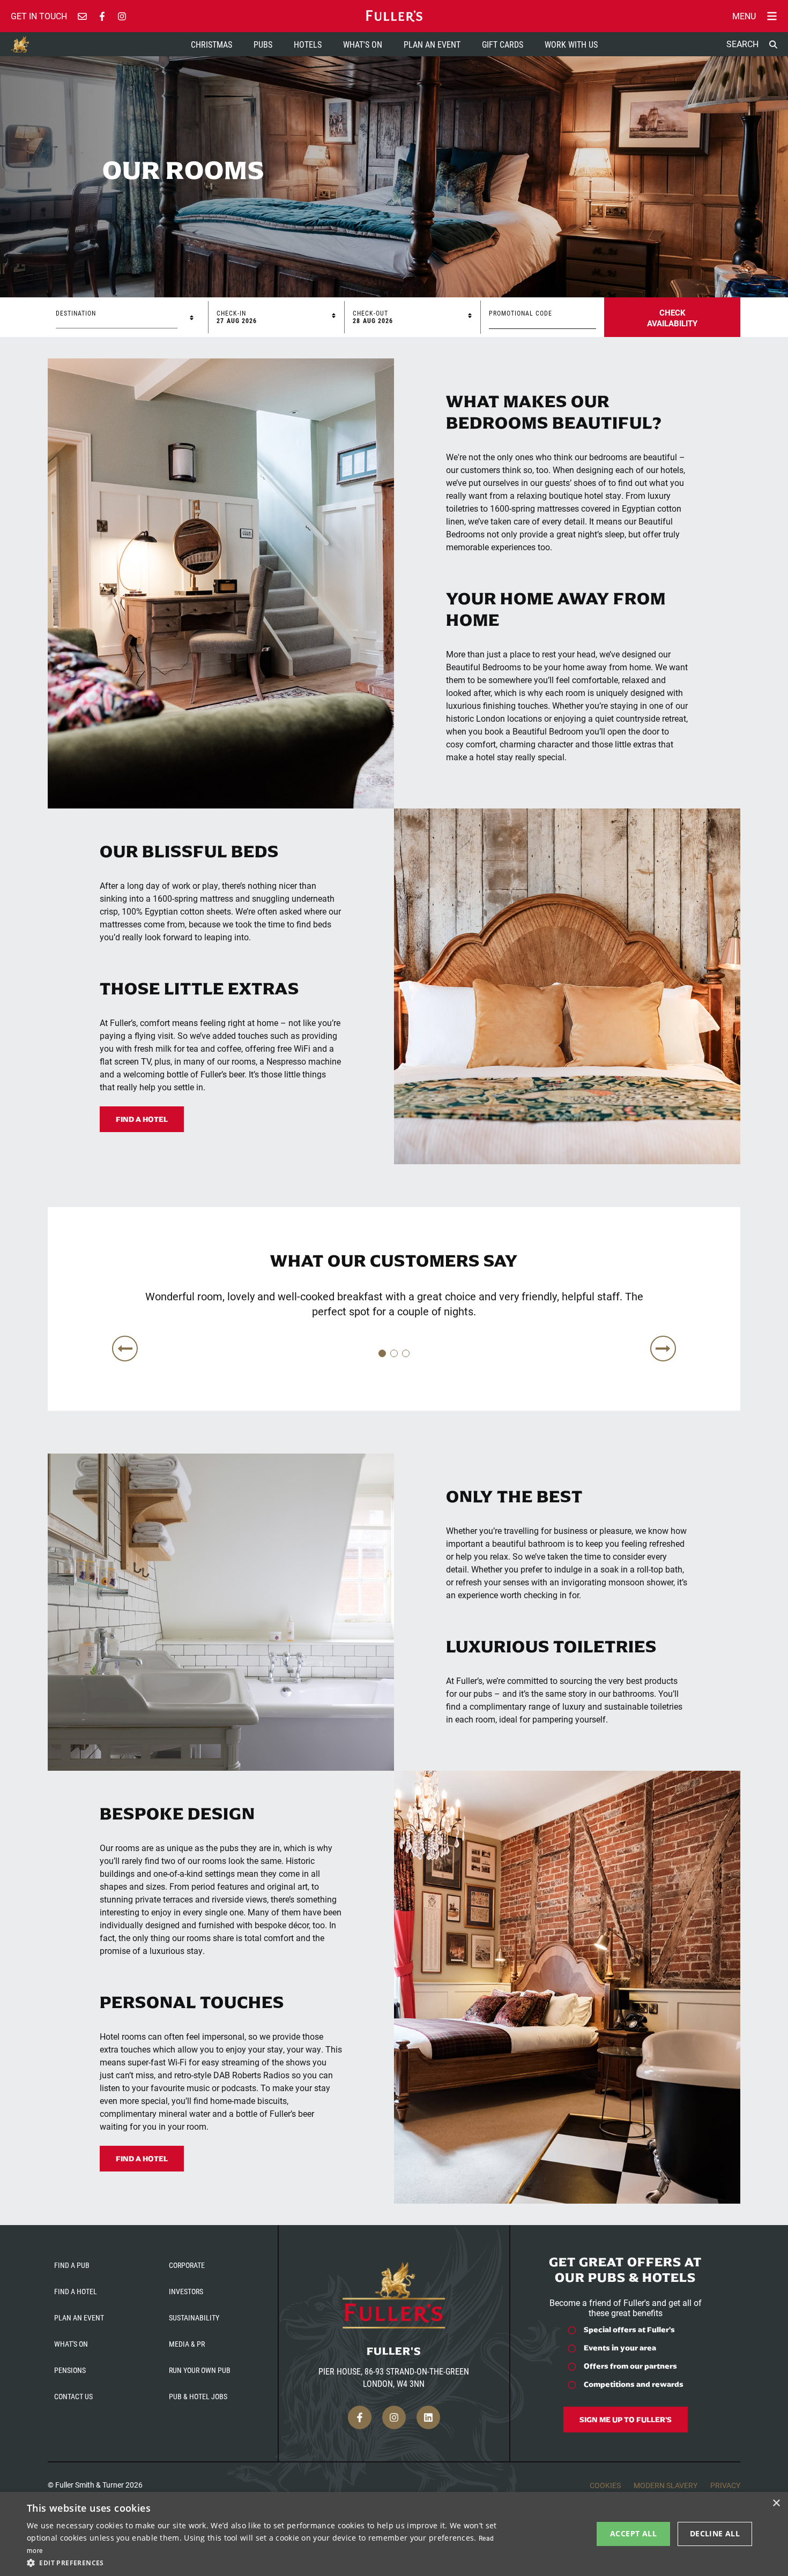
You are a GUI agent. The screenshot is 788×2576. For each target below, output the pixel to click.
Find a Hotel (142, 1119)
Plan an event (79, 2317)
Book (672, 317)
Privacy (725, 2485)
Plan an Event (432, 44)
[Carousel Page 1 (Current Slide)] (382, 1353)
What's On (363, 44)
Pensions (70, 2370)
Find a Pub (72, 2265)
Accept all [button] (633, 2533)
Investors (186, 2291)
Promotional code (521, 313)
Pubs (263, 44)
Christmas (211, 44)
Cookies (605, 2485)
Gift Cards (503, 44)
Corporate (187, 2265)
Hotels (308, 44)
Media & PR (187, 2344)
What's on (71, 2344)
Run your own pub (200, 2370)
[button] (264, 2562)
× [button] (776, 2503)
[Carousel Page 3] (406, 1353)
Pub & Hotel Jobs (198, 2396)
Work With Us (571, 44)
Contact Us (73, 2396)
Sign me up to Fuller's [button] (626, 2420)
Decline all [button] (715, 2533)
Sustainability (194, 2317)
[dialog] (394, 2534)
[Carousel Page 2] (394, 1353)
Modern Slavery (666, 2485)
